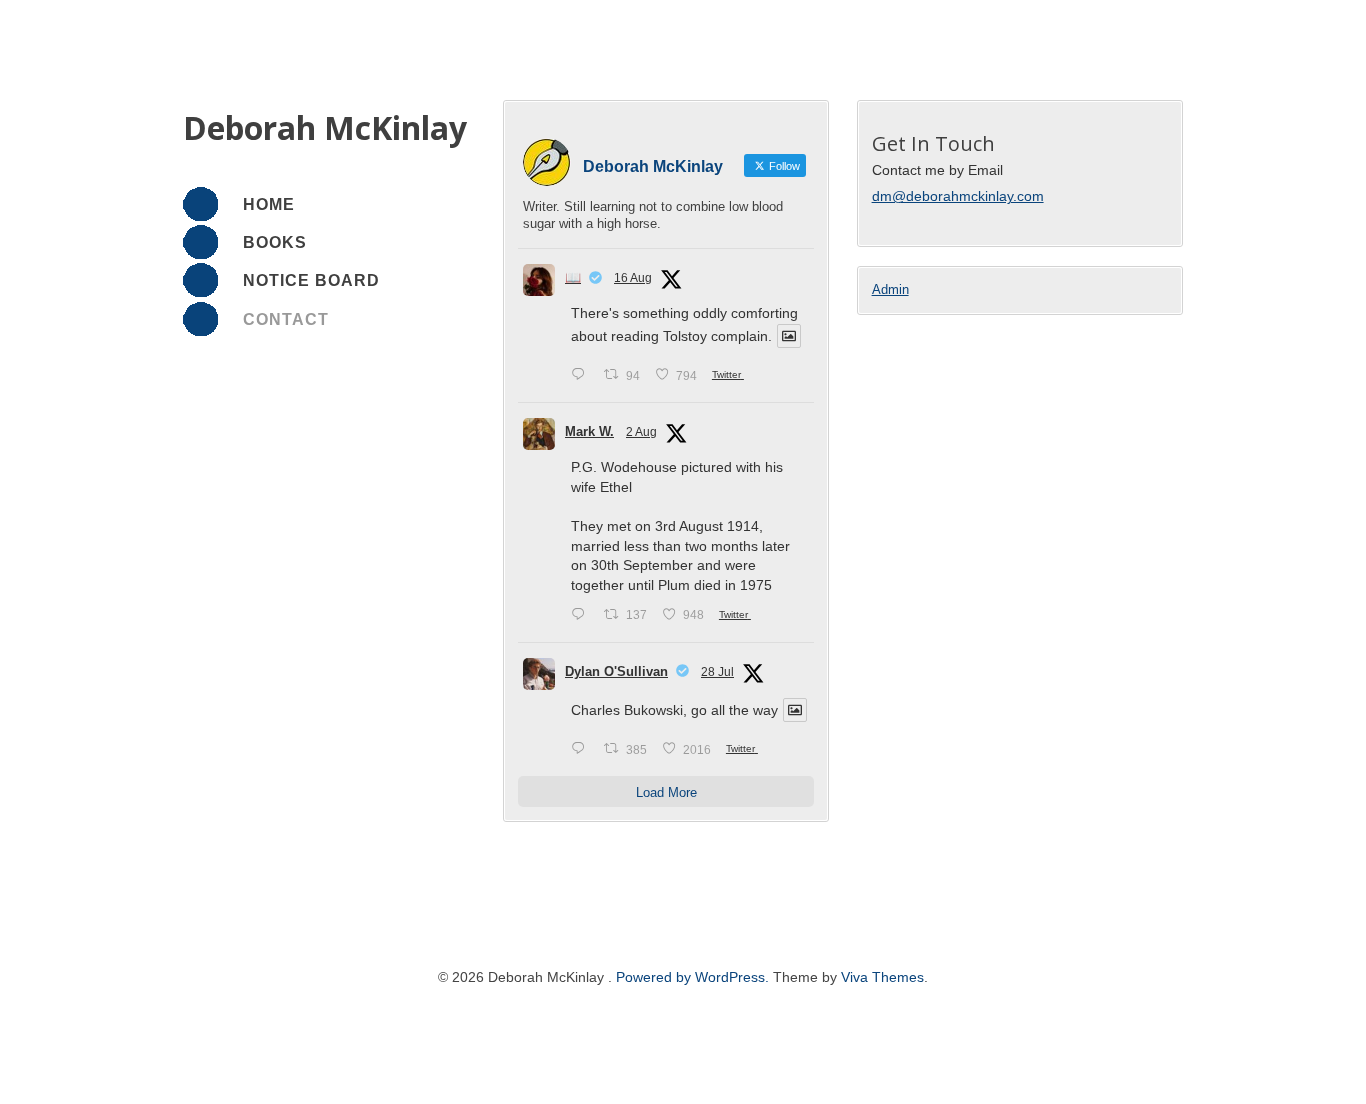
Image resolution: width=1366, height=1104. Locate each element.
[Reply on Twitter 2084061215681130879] (582, 615)
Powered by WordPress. (694, 977)
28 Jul (717, 672)
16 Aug (633, 278)
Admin (890, 289)
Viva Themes (882, 977)
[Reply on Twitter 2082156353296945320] (582, 749)
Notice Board (311, 280)
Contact (286, 319)
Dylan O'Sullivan (616, 671)
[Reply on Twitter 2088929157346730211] (582, 375)
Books (275, 242)
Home (269, 204)
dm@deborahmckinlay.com (958, 196)
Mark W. (589, 431)
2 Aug (641, 432)
